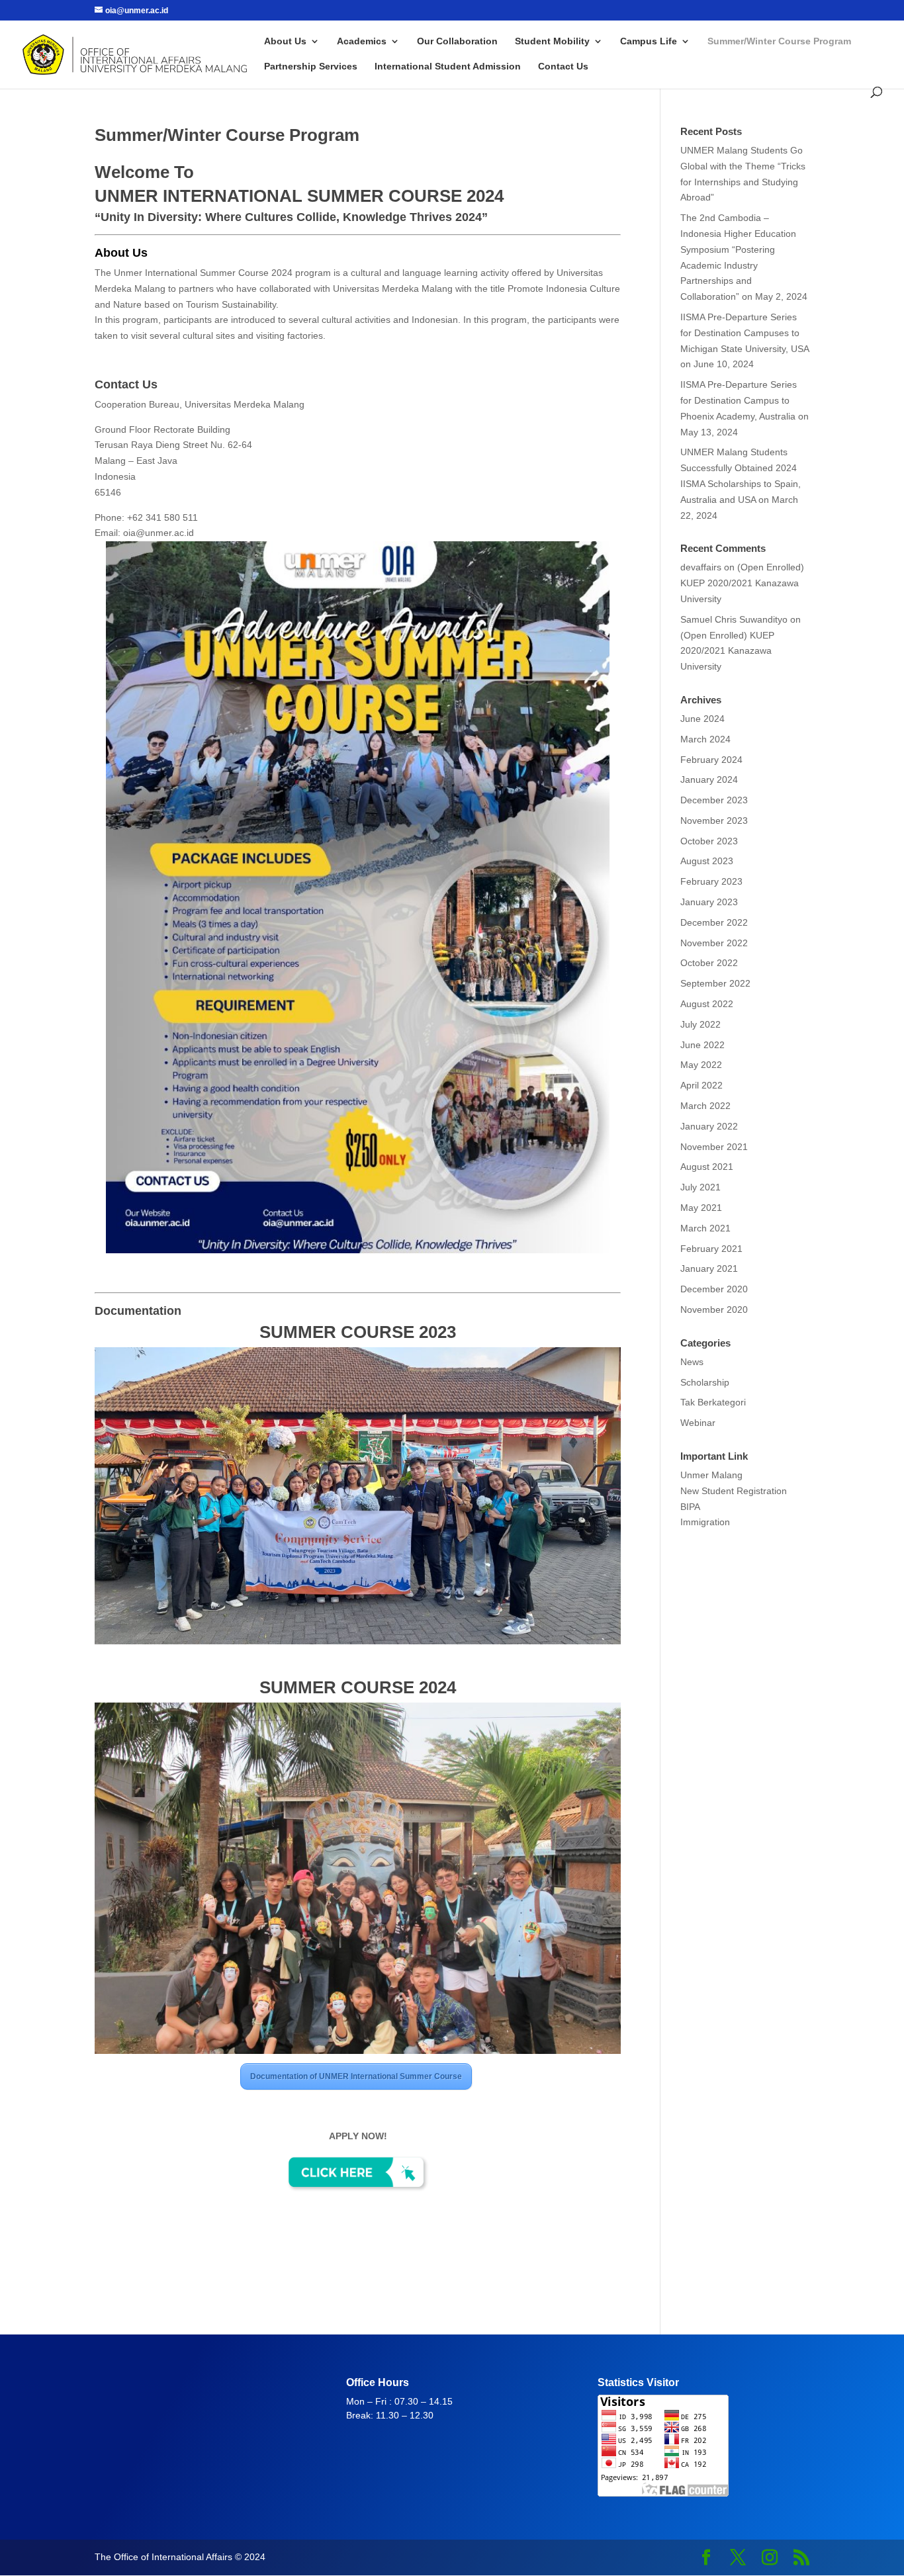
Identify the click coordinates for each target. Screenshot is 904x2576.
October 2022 (709, 963)
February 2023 (711, 881)
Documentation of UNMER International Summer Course (356, 2076)
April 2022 (701, 1085)
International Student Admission (448, 67)
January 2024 (709, 779)
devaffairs (701, 567)
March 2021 (705, 1228)
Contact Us (563, 67)
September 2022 (715, 983)
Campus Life (649, 41)
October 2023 (709, 841)
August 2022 (707, 1004)
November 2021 (714, 1147)
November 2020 (714, 1310)
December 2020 (714, 1289)
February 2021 (711, 1249)
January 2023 (709, 902)
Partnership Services (311, 67)
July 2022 (701, 1024)
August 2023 (707, 861)
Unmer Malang (711, 1475)
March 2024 (705, 739)
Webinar (698, 1423)
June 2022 (702, 1045)
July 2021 (701, 1187)
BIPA (690, 1507)
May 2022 (701, 1065)
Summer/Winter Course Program (779, 41)
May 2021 (701, 1208)
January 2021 (709, 1268)
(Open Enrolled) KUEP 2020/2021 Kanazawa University (742, 583)
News (692, 1362)
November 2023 (714, 821)
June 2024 (702, 719)
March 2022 (705, 1106)
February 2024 (711, 760)
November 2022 (714, 943)
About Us (285, 41)
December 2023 (714, 800)
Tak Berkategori (713, 1402)
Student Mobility (552, 41)
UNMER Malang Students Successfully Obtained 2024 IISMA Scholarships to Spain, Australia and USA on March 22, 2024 (741, 483)
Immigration (706, 1522)
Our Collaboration (457, 41)
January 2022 (709, 1126)
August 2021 (707, 1167)
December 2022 (714, 922)
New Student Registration (734, 1491)
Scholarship (705, 1382)
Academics (362, 41)
